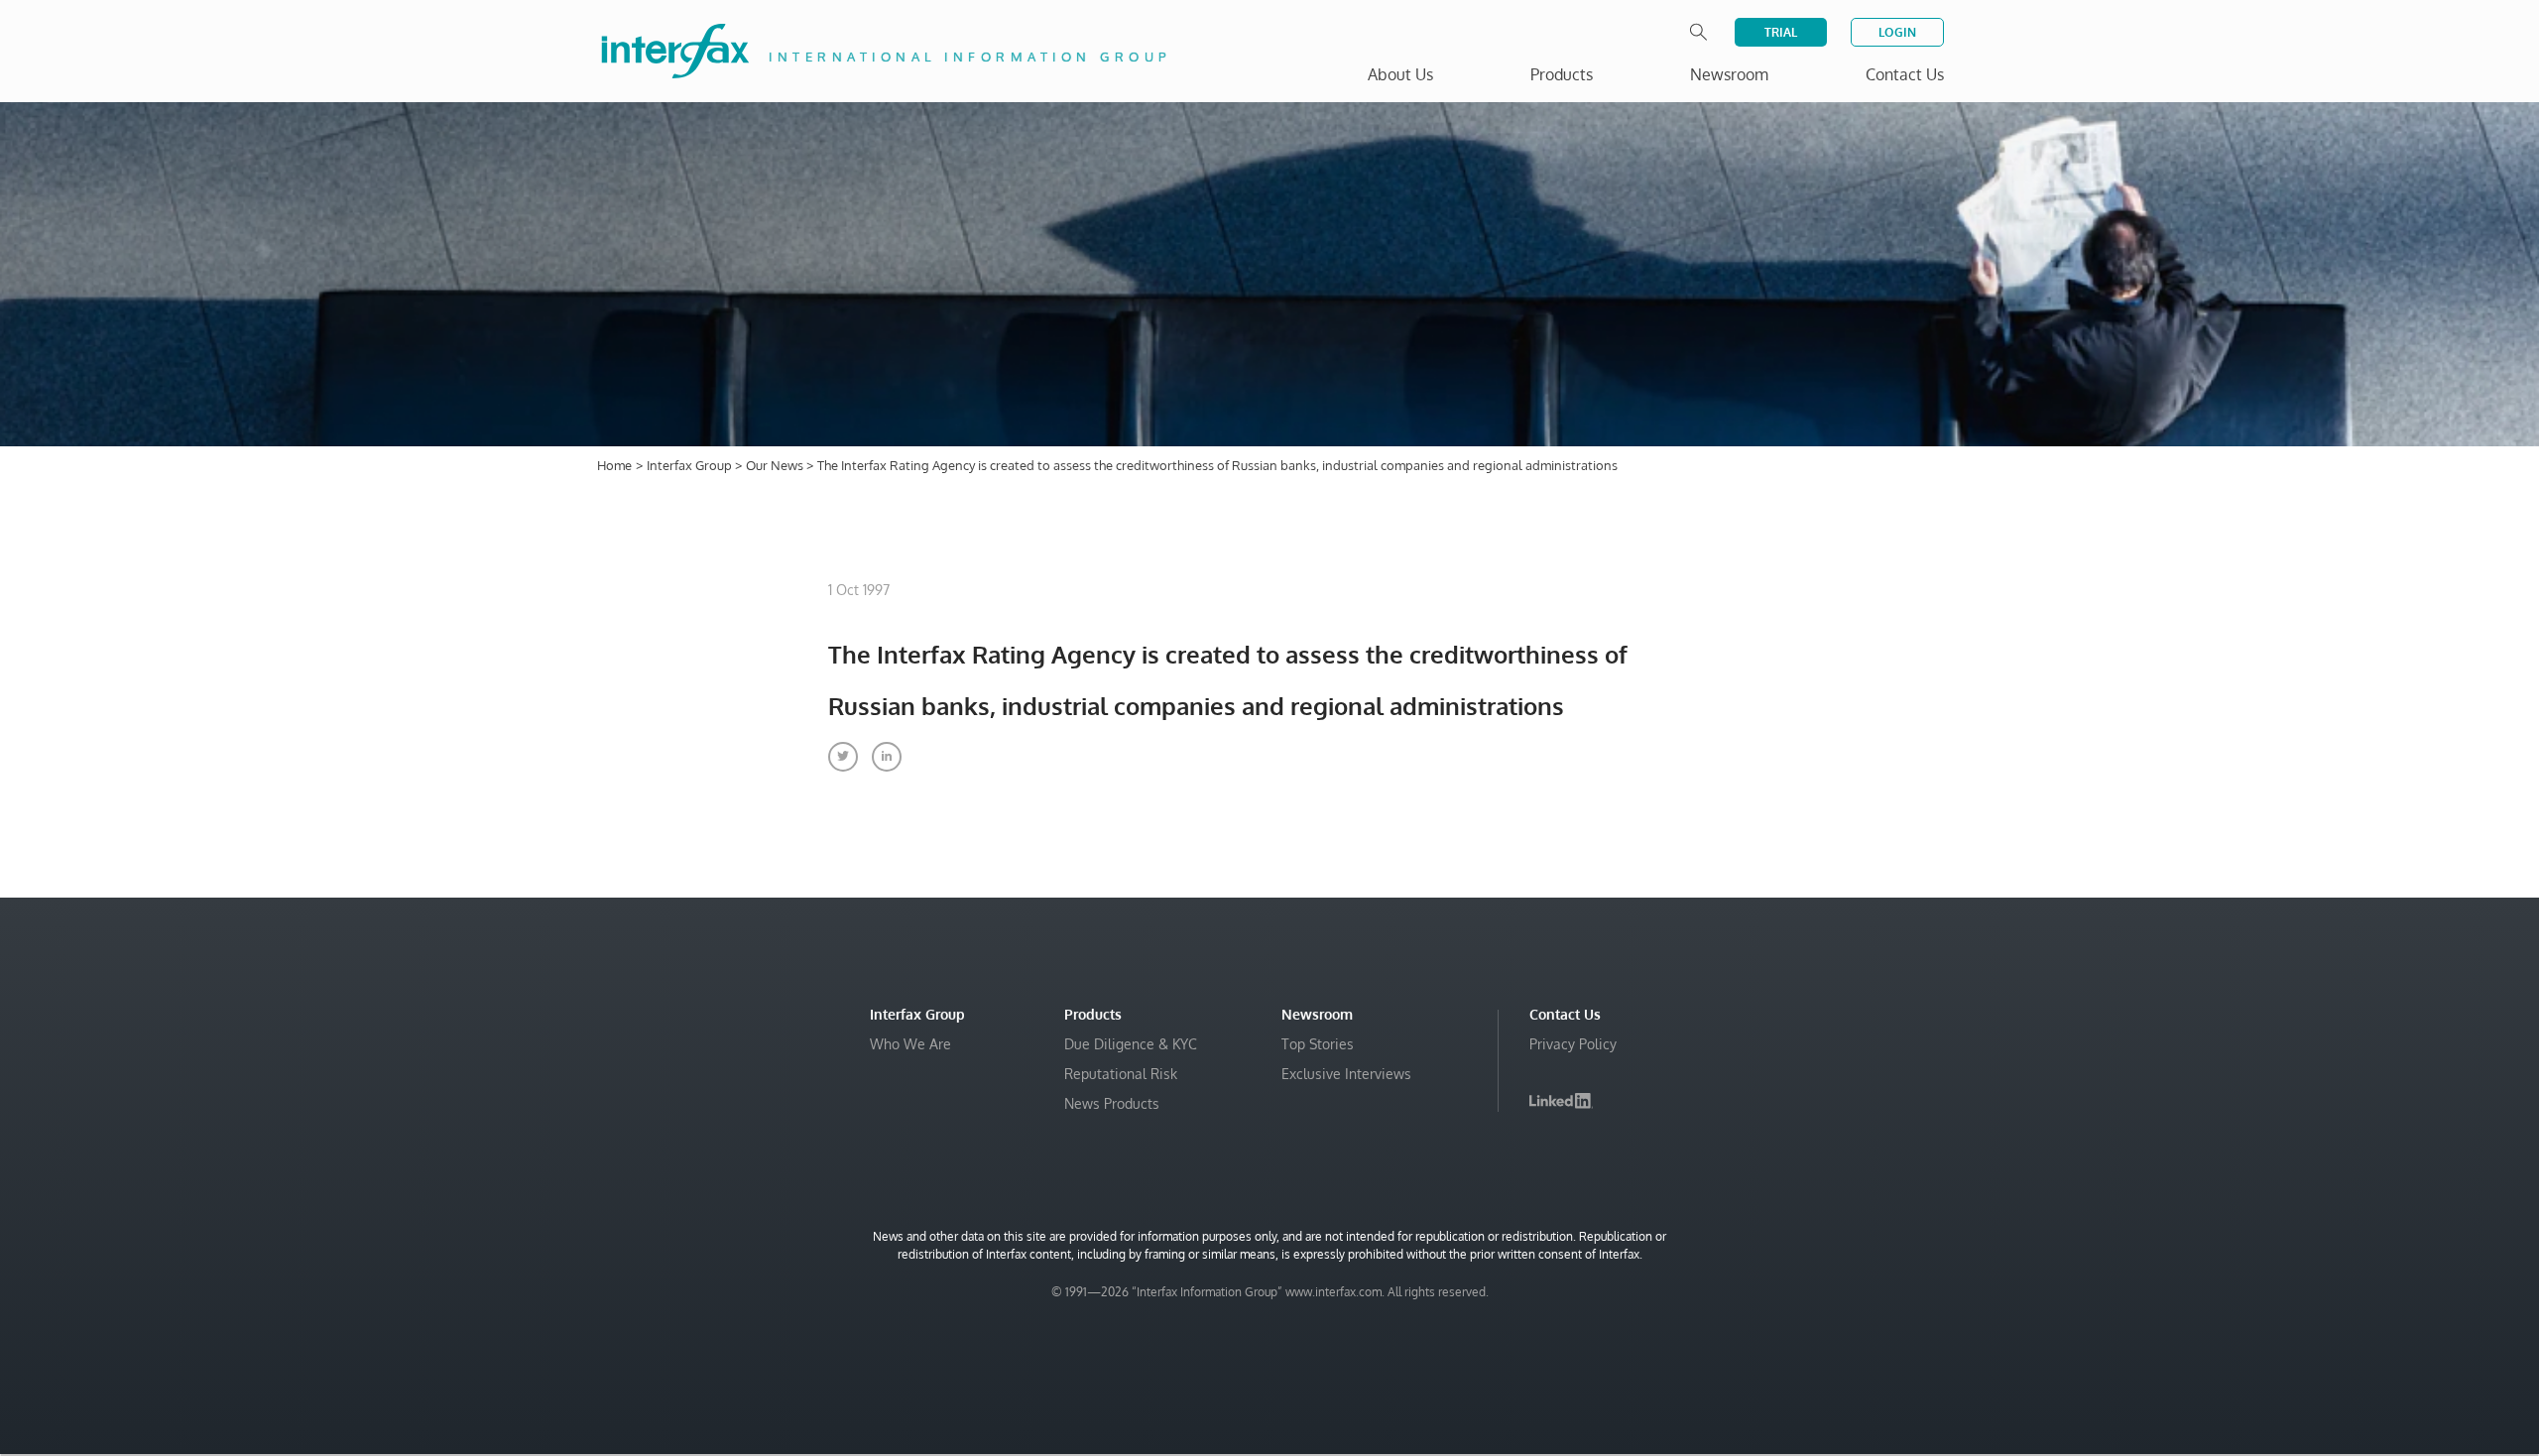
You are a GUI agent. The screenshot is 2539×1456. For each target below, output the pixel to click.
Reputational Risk (1121, 1074)
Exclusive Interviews (1346, 1074)
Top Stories (1318, 1044)
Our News (776, 465)
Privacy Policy (1573, 1044)
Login (1897, 32)
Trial (1781, 32)
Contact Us (1905, 74)
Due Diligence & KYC (1131, 1044)
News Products (1112, 1103)
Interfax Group (691, 465)
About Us (1400, 74)
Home (614, 465)
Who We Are (910, 1044)
